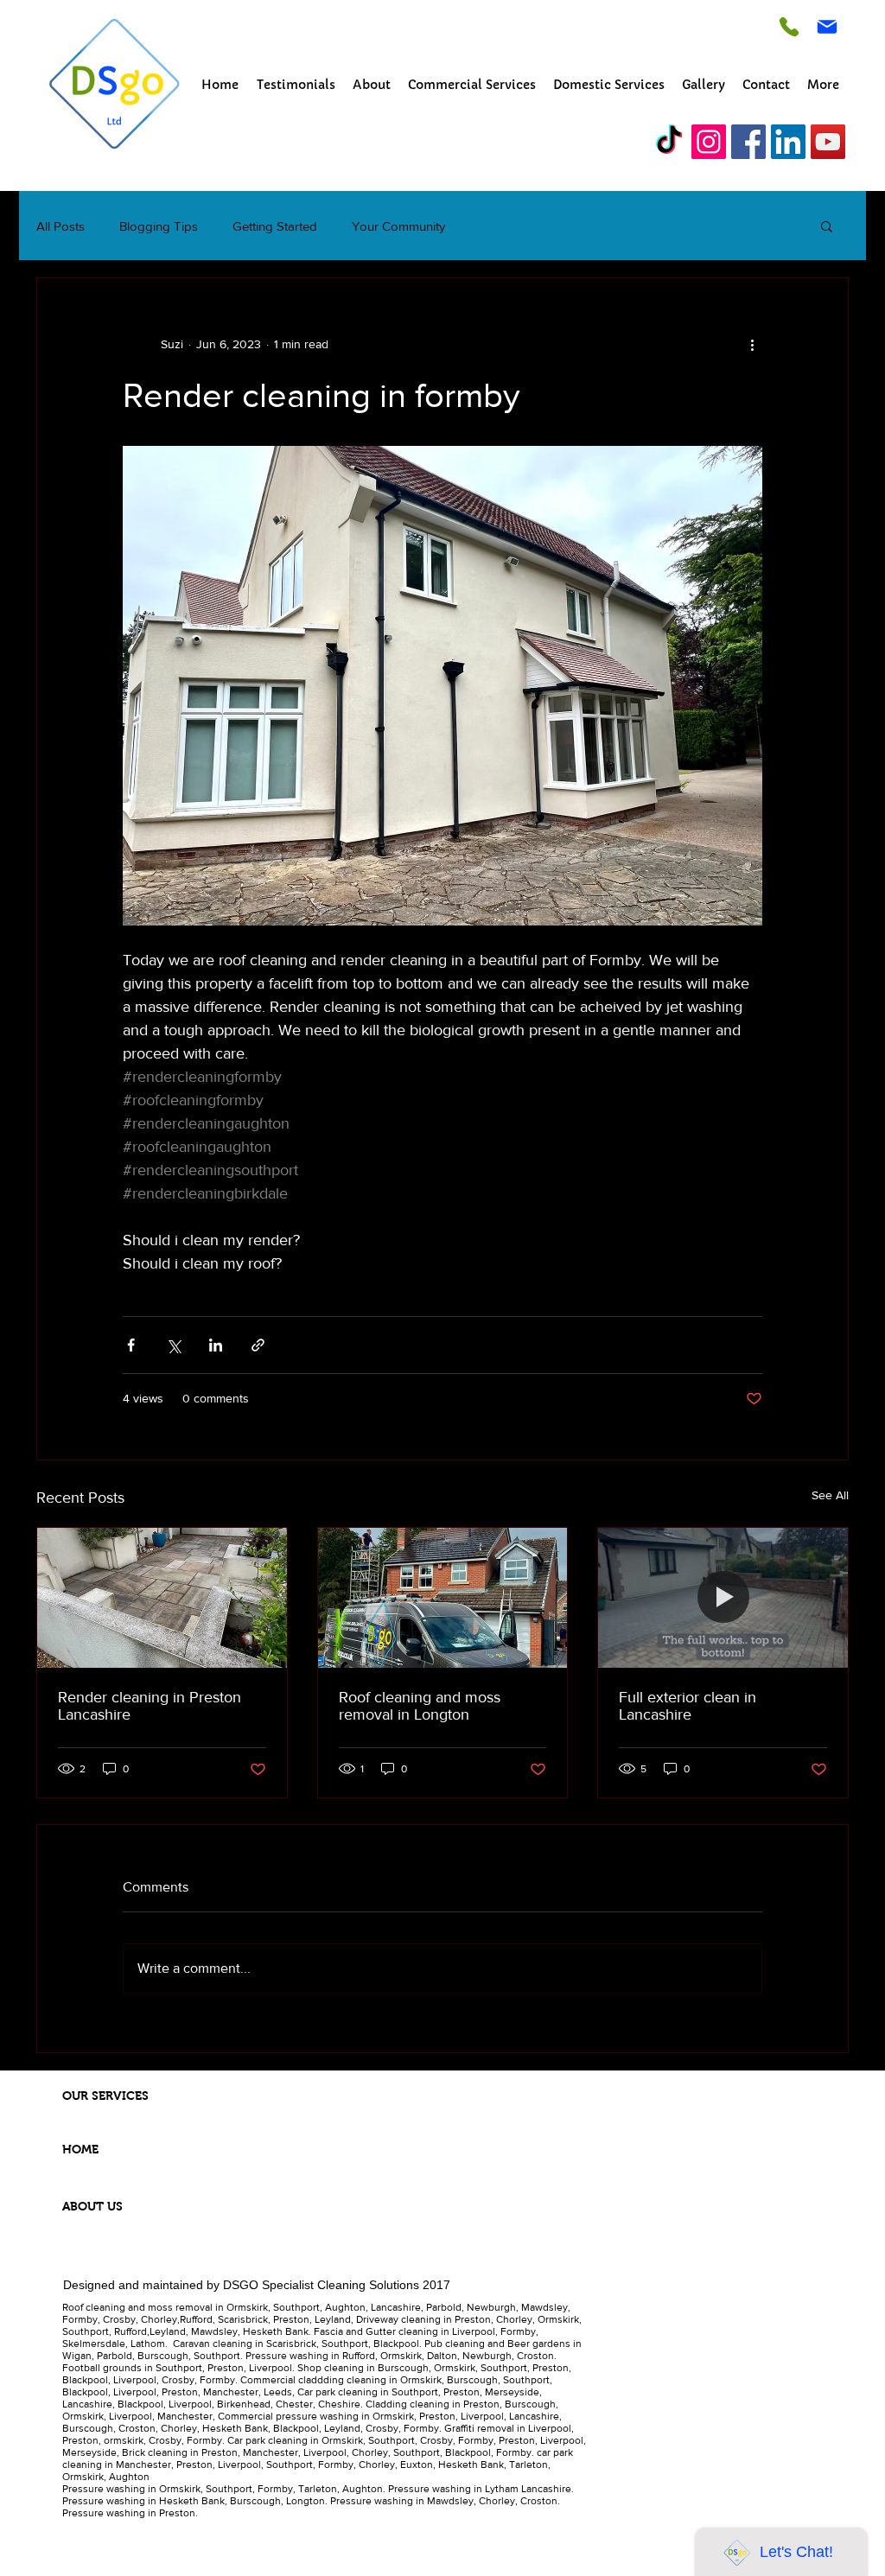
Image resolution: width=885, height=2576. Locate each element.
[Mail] (827, 27)
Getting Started (275, 226)
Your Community (398, 226)
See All (830, 1495)
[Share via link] (258, 1345)
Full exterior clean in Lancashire (688, 1706)
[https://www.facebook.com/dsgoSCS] (748, 142)
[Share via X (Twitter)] (173, 1345)
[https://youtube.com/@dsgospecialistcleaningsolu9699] (828, 142)
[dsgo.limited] (669, 142)
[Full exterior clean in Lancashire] (723, 1598)
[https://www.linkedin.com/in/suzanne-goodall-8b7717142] (788, 142)
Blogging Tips (159, 226)
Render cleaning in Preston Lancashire (150, 1706)
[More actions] (752, 344)
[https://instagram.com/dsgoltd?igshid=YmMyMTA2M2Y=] (709, 142)
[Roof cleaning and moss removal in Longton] (443, 1598)
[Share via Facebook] (131, 1345)
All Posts (60, 226)
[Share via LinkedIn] (216, 1345)
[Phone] (789, 26)
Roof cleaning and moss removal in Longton (420, 1706)
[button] (827, 226)
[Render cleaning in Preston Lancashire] (162, 1598)
